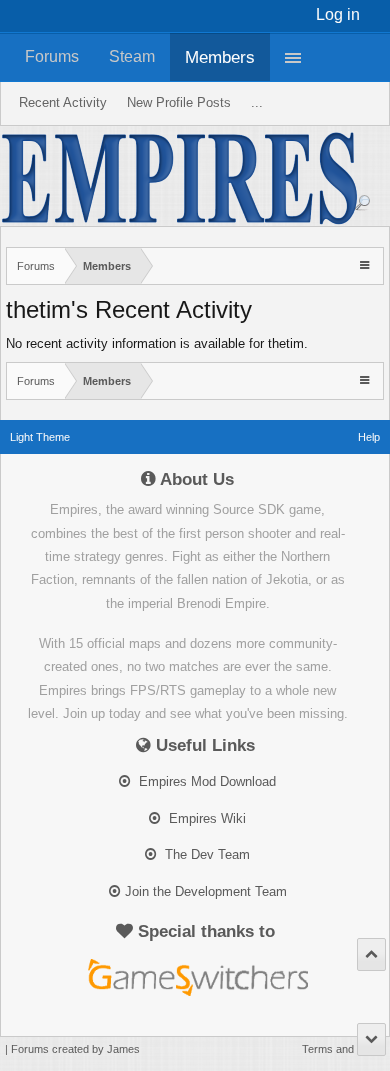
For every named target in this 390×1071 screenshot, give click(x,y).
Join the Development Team (206, 891)
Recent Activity (63, 102)
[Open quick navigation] (366, 264)
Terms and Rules (343, 1049)
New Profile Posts (179, 102)
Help (369, 437)
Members (220, 57)
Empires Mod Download (205, 781)
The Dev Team (205, 854)
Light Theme (40, 437)
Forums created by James (75, 1049)
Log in (338, 14)
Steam (132, 56)
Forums (52, 56)
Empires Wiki (205, 818)
